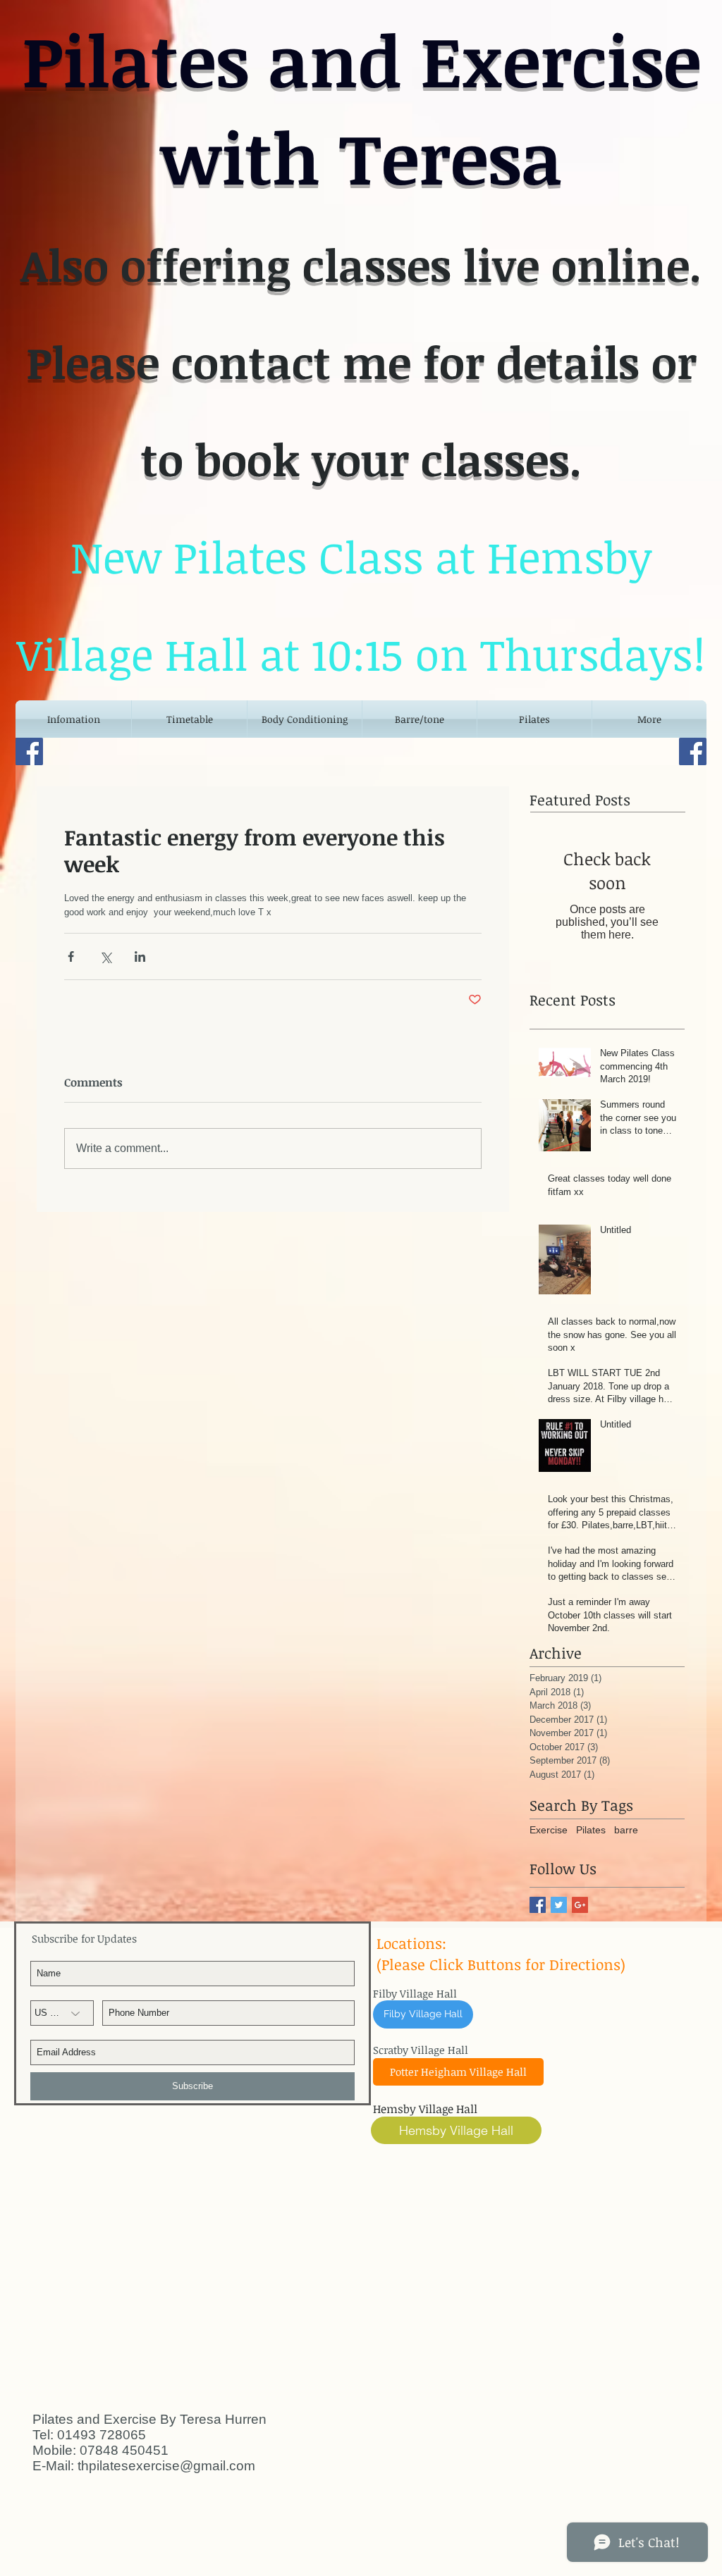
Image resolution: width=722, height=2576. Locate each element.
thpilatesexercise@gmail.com (166, 2466)
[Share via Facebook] (71, 956)
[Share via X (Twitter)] (105, 956)
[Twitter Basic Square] (559, 1905)
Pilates (591, 1830)
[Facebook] (29, 751)
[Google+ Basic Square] (580, 1905)
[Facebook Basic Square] (538, 1905)
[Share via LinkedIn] (140, 956)
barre (626, 1830)
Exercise (549, 1830)
